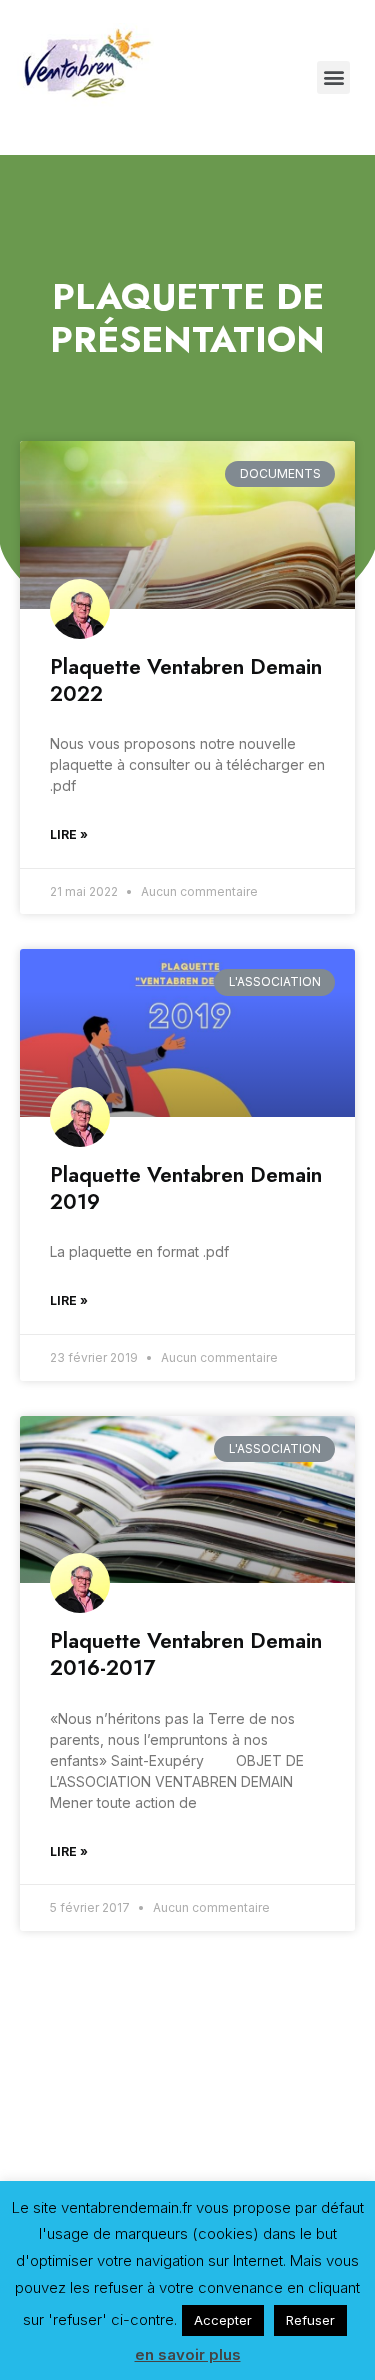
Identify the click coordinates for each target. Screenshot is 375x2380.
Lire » (69, 834)
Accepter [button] (223, 2320)
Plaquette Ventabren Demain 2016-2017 (186, 1654)
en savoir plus (188, 2354)
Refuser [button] (310, 2320)
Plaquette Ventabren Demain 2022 (186, 680)
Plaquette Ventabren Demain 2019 (186, 1188)
